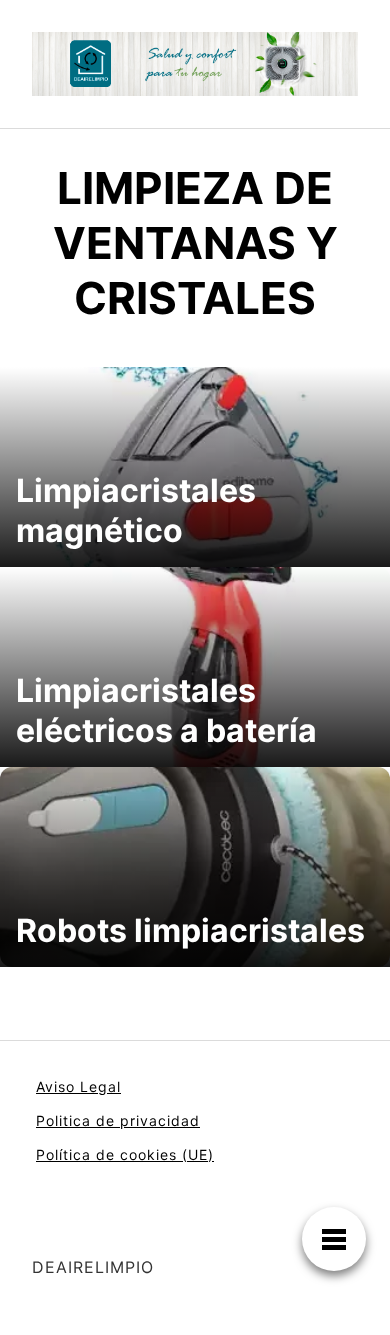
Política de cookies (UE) (125, 1154)
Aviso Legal (78, 1086)
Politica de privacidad (118, 1120)
